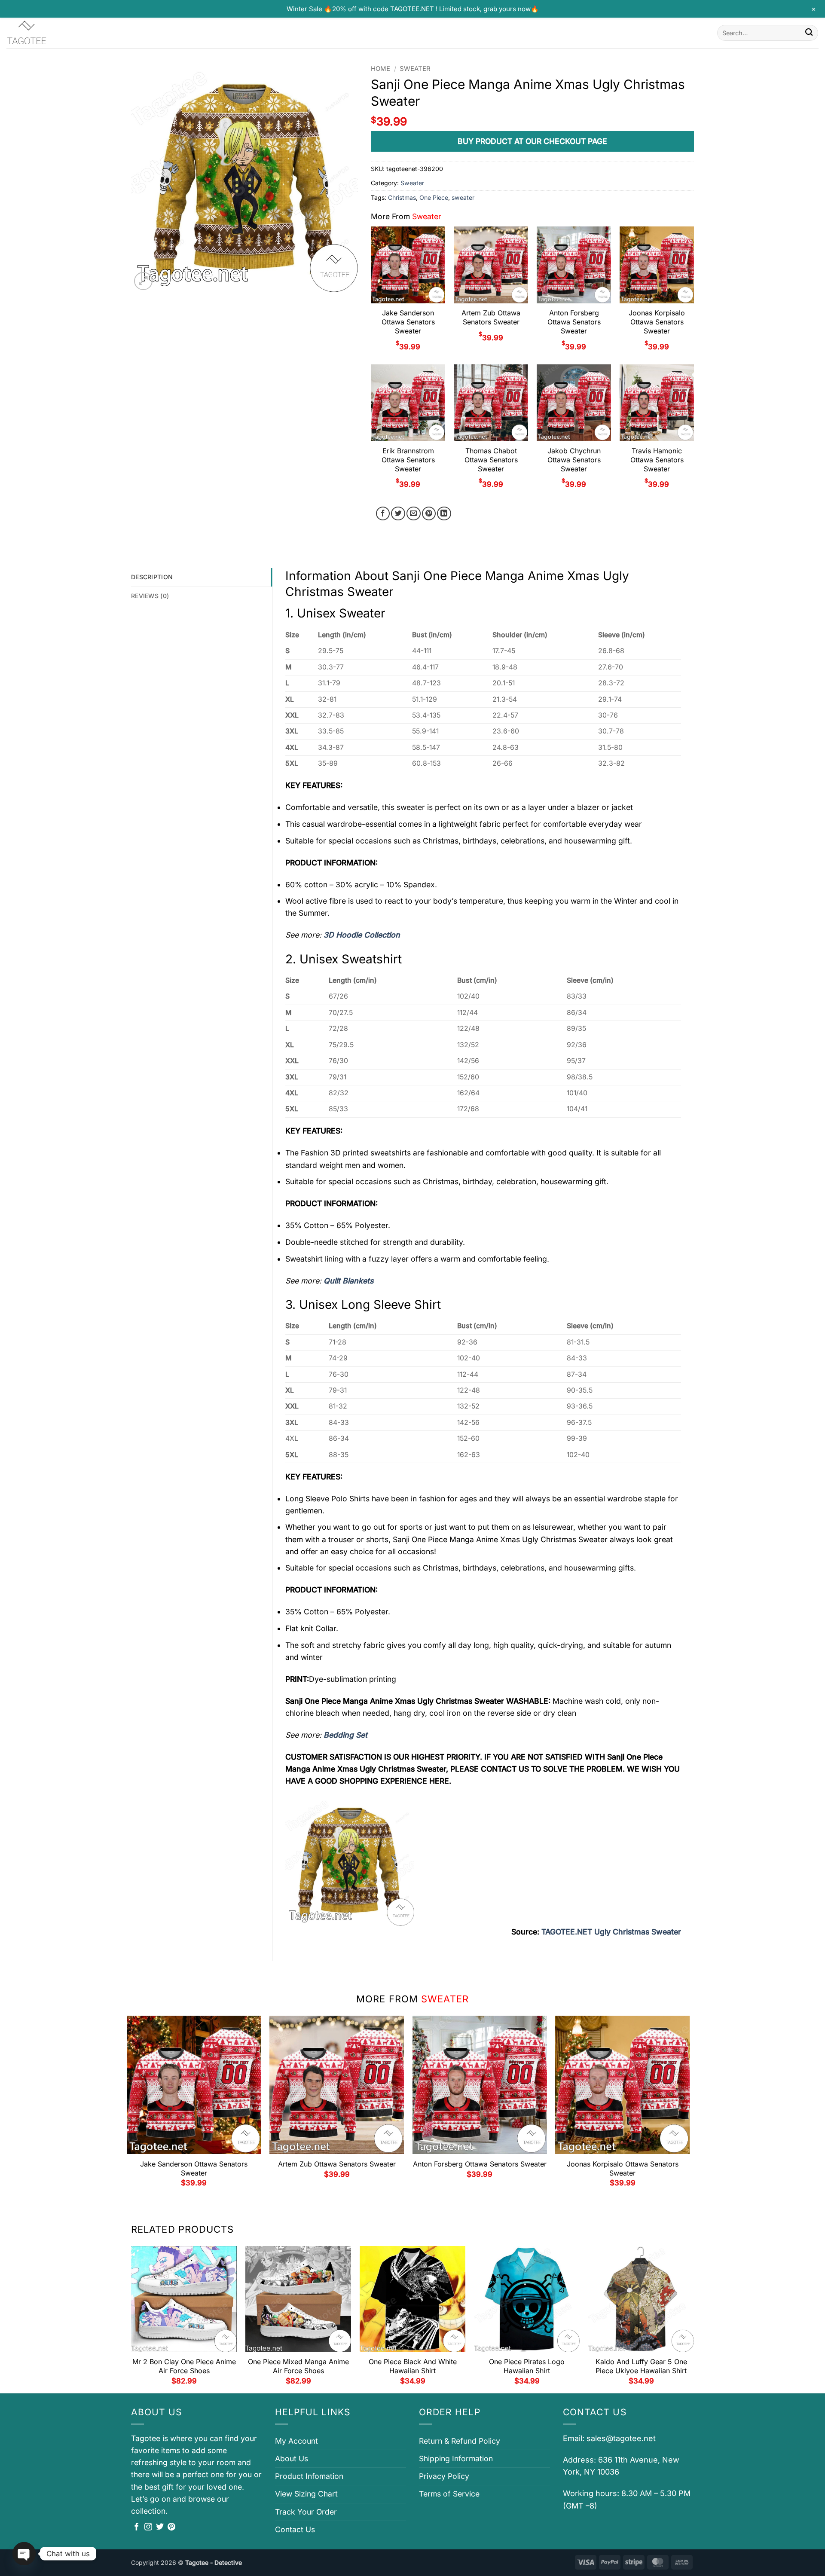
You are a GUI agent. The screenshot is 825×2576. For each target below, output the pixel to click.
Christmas (402, 197)
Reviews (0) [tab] (150, 596)
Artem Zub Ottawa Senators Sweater (491, 317)
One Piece (434, 197)
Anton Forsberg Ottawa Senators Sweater (574, 322)
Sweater (415, 69)
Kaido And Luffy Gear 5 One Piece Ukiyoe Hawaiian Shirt (641, 2366)
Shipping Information (456, 2458)
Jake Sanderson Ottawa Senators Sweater (408, 322)
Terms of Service (449, 2494)
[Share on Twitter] (398, 514)
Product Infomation (309, 2476)
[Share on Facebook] (383, 514)
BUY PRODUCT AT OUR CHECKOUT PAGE (532, 141)
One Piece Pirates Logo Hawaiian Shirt (527, 2366)
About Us (292, 2458)
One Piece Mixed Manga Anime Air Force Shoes (298, 2366)
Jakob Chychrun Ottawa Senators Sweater (574, 460)
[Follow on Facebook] (137, 2527)
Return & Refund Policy (460, 2441)
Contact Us (295, 2529)
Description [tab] (152, 577)
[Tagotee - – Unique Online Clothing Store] (49, 33)
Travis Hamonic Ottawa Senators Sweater (657, 460)
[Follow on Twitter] (160, 2527)
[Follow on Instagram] (148, 2527)
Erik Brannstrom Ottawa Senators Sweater (408, 460)
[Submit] (809, 33)
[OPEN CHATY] (24, 2554)
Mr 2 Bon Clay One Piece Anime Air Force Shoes (184, 2366)
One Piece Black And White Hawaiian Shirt (413, 2366)
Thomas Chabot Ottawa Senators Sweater (491, 460)
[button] (143, 281)
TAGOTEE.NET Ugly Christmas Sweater (611, 1932)
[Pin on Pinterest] (429, 514)
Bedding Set (345, 1735)
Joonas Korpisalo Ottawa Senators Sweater (657, 322)
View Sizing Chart (306, 2494)
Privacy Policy (444, 2476)
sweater (463, 197)
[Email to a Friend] (414, 514)
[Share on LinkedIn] (444, 514)
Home (380, 69)
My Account (296, 2441)
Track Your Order (306, 2512)
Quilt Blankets (348, 1281)
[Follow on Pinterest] (171, 2527)
